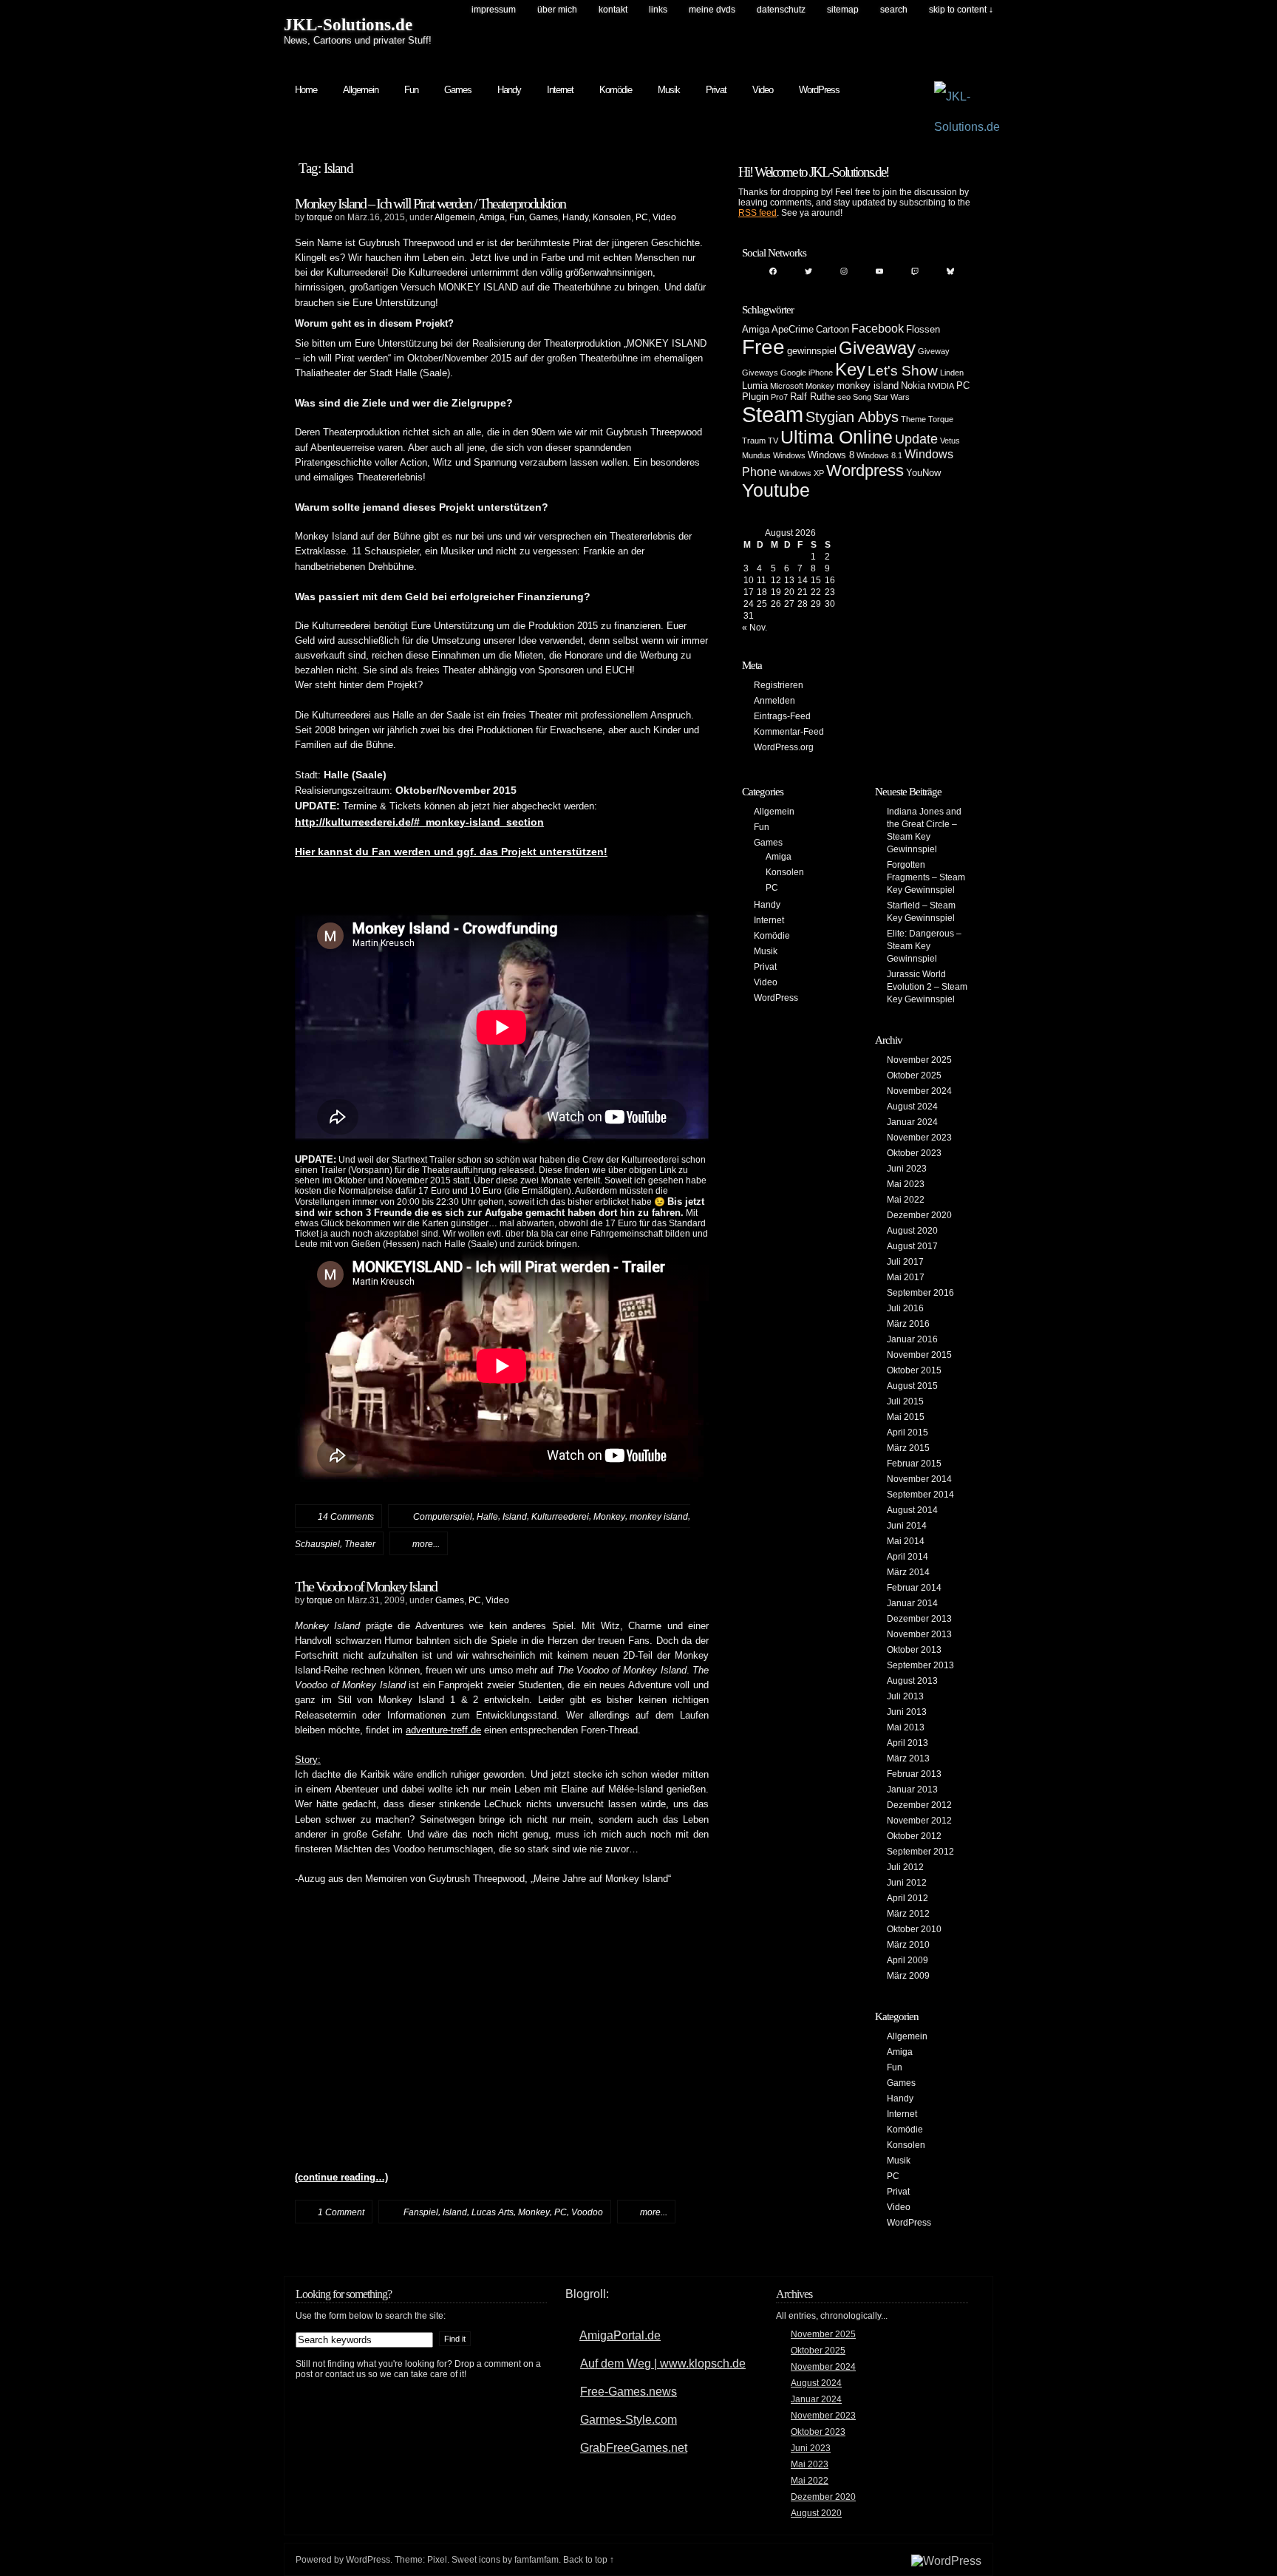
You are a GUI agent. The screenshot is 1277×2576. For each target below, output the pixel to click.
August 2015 (912, 1386)
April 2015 (907, 1433)
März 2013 (908, 1758)
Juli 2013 (905, 1696)
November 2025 (919, 1060)
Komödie (616, 90)
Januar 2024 (912, 1122)
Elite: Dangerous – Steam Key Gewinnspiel (924, 946)
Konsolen (612, 217)
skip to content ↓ (961, 10)
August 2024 (912, 1107)
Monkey (609, 1517)
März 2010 (908, 1945)
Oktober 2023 (914, 1153)
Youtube (776, 490)
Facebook (878, 329)
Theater (360, 1544)
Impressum (494, 10)
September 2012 (920, 1852)
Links (658, 10)
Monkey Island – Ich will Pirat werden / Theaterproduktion (430, 203)
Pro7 (779, 397)
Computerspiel (443, 1517)
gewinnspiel (812, 351)
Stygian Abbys (852, 417)
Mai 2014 (906, 1541)
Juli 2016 (905, 1308)
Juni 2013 (907, 1712)
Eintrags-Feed (782, 716)
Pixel (437, 2560)
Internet (560, 90)
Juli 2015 (905, 1401)
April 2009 (907, 1960)
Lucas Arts (493, 2212)
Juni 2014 (907, 1526)
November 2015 (919, 1355)
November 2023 (919, 1138)
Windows (789, 455)
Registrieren (779, 685)
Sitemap (843, 10)
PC (642, 217)
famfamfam (537, 2560)
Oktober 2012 (914, 1836)
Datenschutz (781, 10)
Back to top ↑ (589, 2560)
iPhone (821, 373)
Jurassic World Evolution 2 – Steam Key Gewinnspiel (927, 987)
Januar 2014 (912, 1603)
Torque (941, 419)
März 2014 (908, 1572)
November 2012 (919, 1821)
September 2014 (920, 1495)
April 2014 (907, 1557)
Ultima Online (837, 437)
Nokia (913, 385)
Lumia (755, 385)
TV (773, 441)
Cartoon (832, 329)
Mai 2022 (906, 1200)
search (894, 10)
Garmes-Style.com (629, 2420)
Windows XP (801, 473)
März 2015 (908, 1448)
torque (320, 217)
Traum (754, 441)
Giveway (934, 351)
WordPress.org (784, 747)
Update (916, 439)
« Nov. (755, 628)
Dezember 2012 (919, 1805)
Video (763, 90)
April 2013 (907, 1743)
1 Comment (341, 2212)
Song (862, 397)
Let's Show (903, 371)
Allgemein (361, 90)
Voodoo (587, 2212)
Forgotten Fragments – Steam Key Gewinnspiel (926, 877)
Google (793, 373)
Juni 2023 (907, 1169)
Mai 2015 (906, 1417)
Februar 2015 (914, 1464)
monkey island (659, 1517)
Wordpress (865, 470)
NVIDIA (941, 386)
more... (426, 1544)
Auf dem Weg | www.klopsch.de (663, 2363)
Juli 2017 (905, 1262)
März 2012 (908, 1914)
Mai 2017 (906, 1277)
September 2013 (920, 1665)
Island (515, 1517)
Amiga (492, 217)
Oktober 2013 (914, 1650)
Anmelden (774, 701)
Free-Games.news (629, 2392)
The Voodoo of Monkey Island (366, 1586)
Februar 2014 (914, 1588)
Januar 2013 (912, 1790)
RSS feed (757, 213)
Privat (716, 90)
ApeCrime (793, 329)
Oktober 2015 (914, 1370)
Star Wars (892, 397)
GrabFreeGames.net (634, 2448)
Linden (952, 373)
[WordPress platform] (946, 2561)
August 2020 (912, 1231)
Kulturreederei (560, 1517)
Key (850, 369)
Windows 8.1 (879, 455)
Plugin (755, 397)
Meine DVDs (712, 10)
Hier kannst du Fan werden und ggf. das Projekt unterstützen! (451, 852)
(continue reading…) (341, 2178)
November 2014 (919, 1479)
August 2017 (912, 1246)
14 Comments (346, 1517)
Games (458, 90)
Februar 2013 (914, 1774)
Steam (773, 414)
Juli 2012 (905, 1867)
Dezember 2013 (919, 1619)
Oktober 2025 (914, 1075)
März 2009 (908, 1976)
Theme (913, 419)
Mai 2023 (906, 1184)
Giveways (760, 373)
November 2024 (919, 1091)
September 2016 (920, 1293)
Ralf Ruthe (813, 397)
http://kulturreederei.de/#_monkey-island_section (419, 822)
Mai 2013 (906, 1727)
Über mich (557, 10)
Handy (509, 90)
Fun (411, 90)
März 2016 (908, 1324)
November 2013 (919, 1634)
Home (306, 90)
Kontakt (613, 10)
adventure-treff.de (443, 1730)
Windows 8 (831, 455)
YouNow (923, 473)
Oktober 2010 (914, 1929)
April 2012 (907, 1898)
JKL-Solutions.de (348, 25)
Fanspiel (421, 2212)
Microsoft (787, 386)
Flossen (923, 329)
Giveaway (877, 348)
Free (763, 347)
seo (844, 397)
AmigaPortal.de (620, 2335)
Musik (669, 90)
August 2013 (912, 1681)
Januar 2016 (912, 1339)
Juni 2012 (907, 1883)
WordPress (819, 90)
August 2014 (912, 1510)
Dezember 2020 (919, 1215)
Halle (487, 1517)
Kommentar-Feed (789, 732)
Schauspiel (317, 1544)
